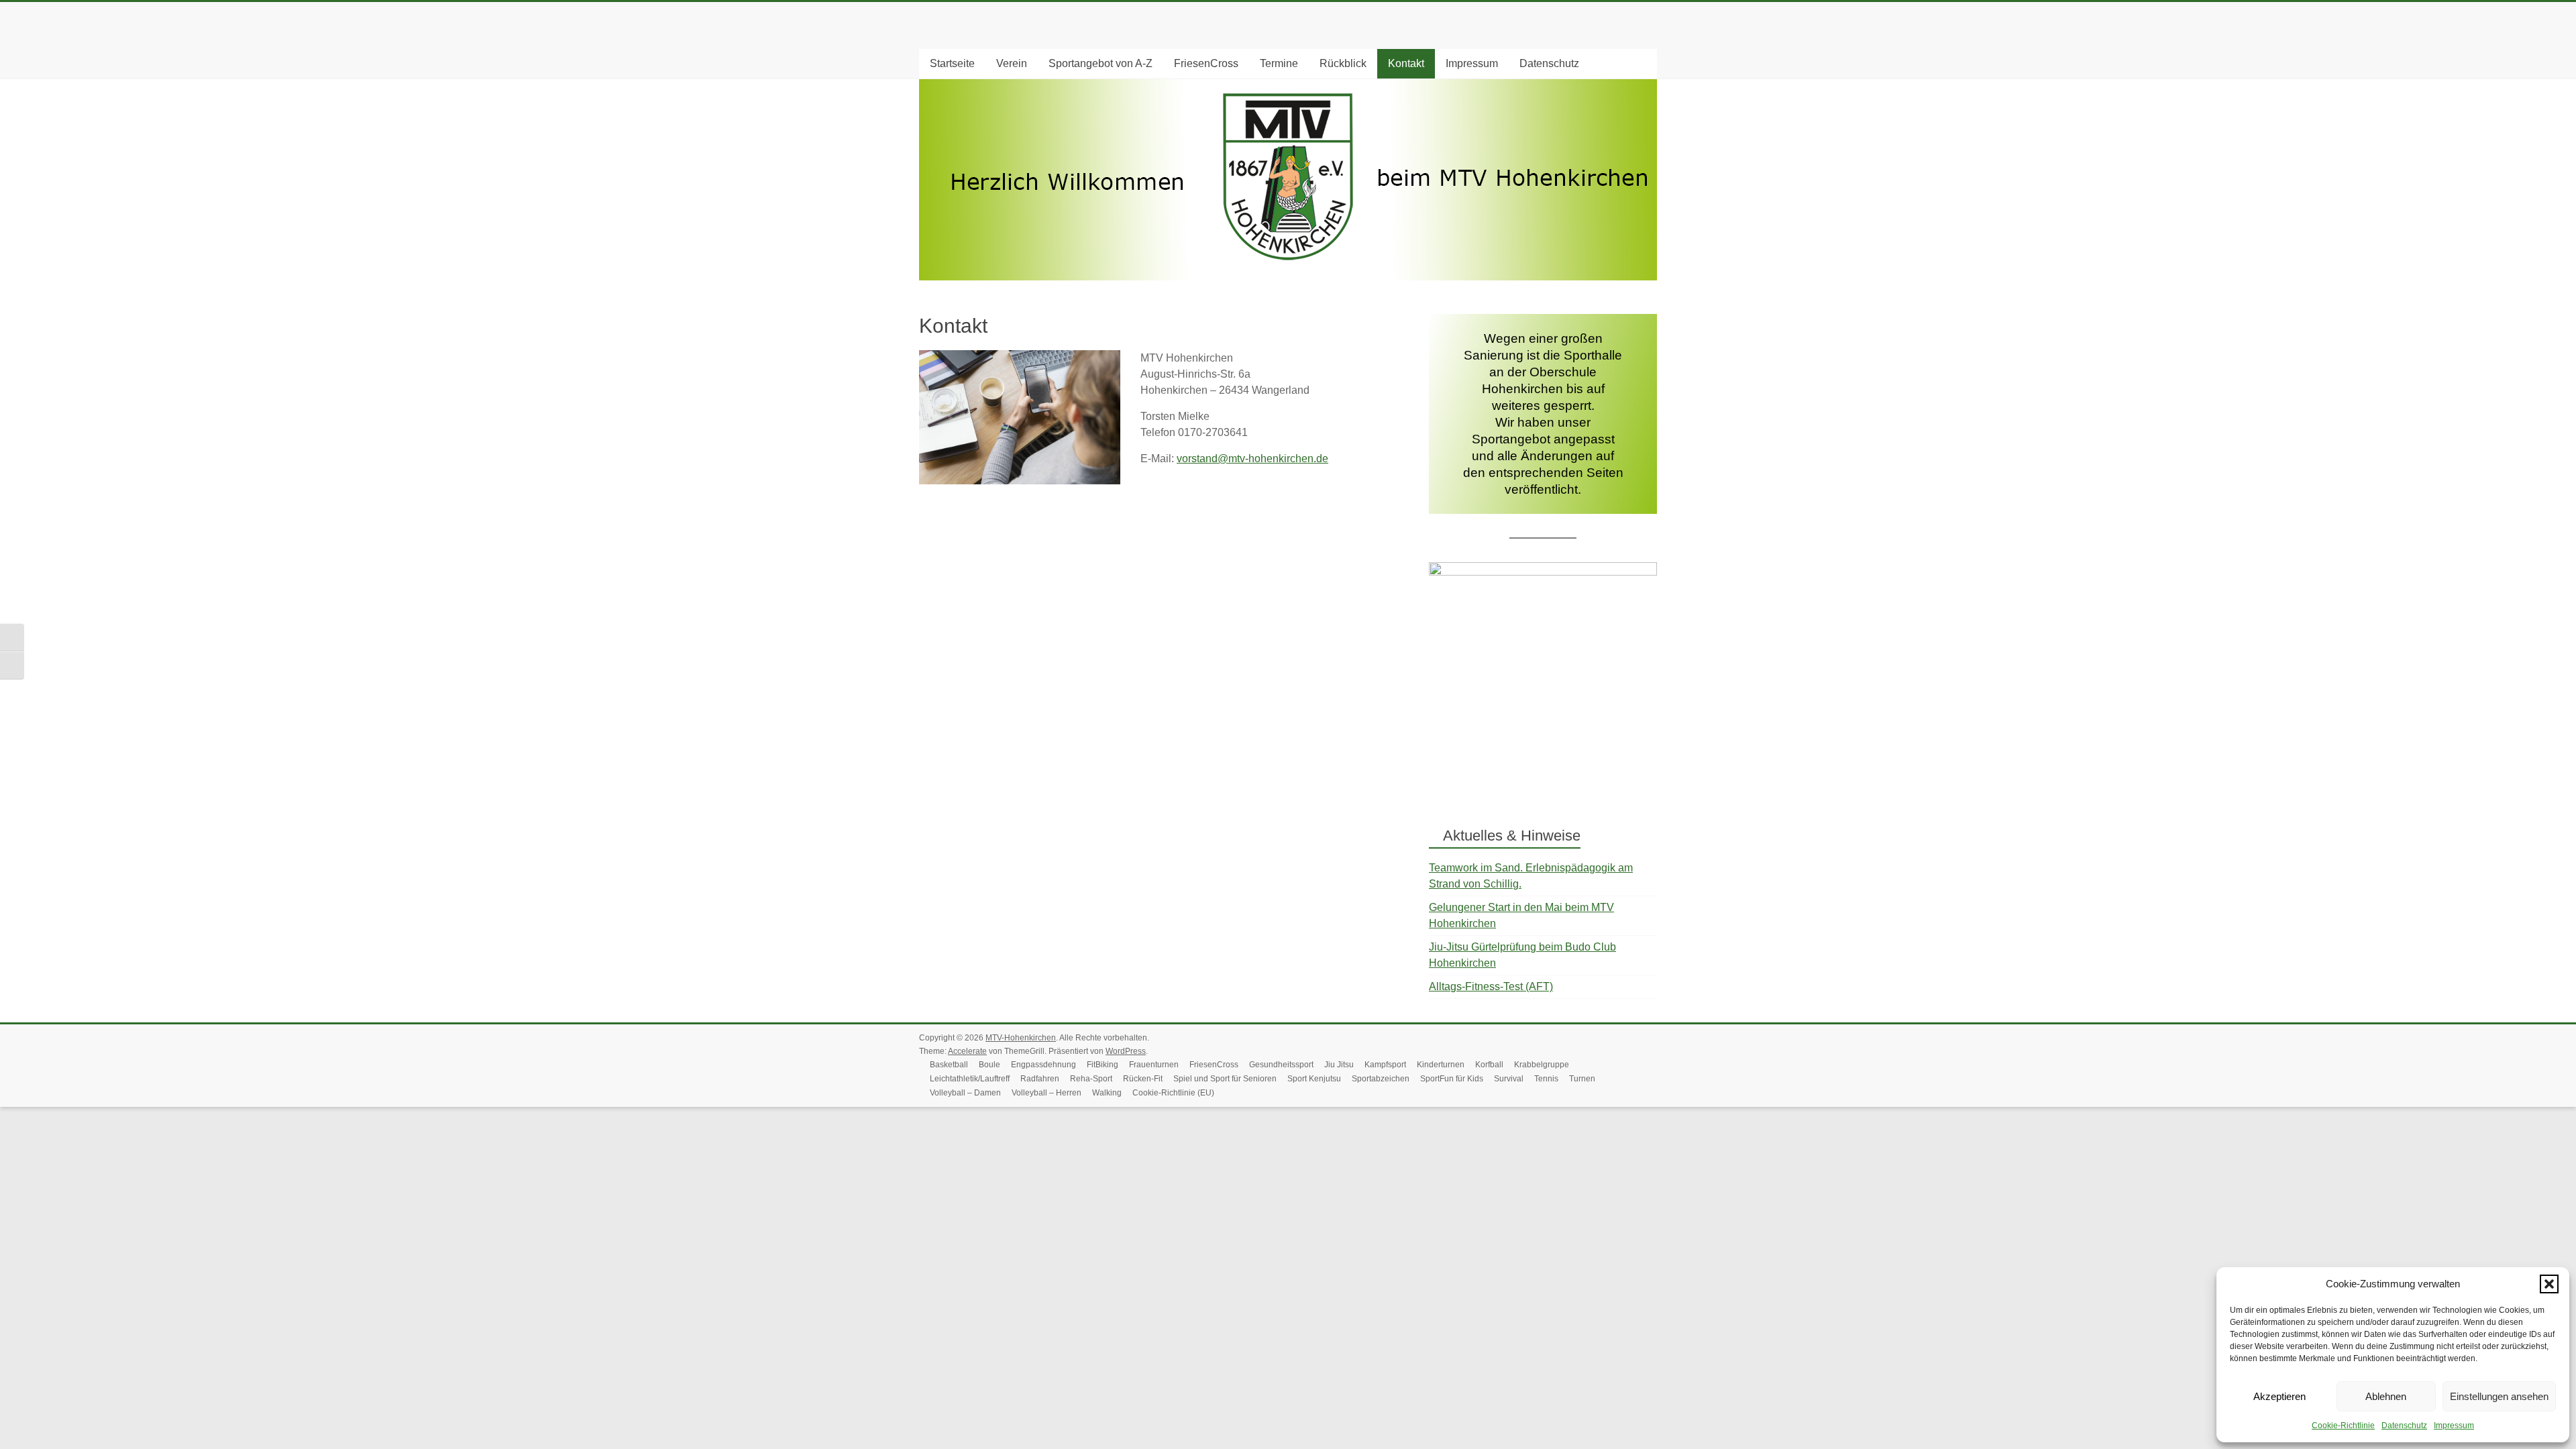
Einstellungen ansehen (2499, 1396)
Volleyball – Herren (1046, 1093)
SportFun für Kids (1452, 1079)
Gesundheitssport (1281, 1065)
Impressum (2454, 1426)
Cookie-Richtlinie (2343, 1426)
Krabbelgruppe (1542, 1065)
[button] (2549, 1284)
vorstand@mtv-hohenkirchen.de (1252, 459)
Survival (1509, 1079)
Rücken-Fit (1143, 1079)
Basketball (949, 1065)
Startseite (952, 63)
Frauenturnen (1154, 1065)
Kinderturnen (1441, 1065)
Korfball (1489, 1065)
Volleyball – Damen (965, 1093)
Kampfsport (1385, 1065)
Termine (1279, 63)
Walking (1107, 1093)
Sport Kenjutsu (1314, 1079)
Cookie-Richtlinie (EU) (1173, 1093)
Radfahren (1040, 1079)
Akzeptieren (2279, 1396)
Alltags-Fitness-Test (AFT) (1491, 986)
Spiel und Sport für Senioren (1225, 1079)
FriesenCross (1206, 63)
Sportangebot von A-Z (1101, 63)
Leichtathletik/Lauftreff (970, 1079)
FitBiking (1103, 1065)
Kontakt (1406, 63)
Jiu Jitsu (1339, 1065)
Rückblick (1343, 63)
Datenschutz (2404, 1426)
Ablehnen (2386, 1396)
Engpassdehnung (1043, 1065)
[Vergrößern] (1640, 580)
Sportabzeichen (1381, 1079)
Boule (989, 1065)
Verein (1012, 63)
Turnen (1582, 1079)
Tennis (1546, 1079)
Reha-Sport (1091, 1079)
